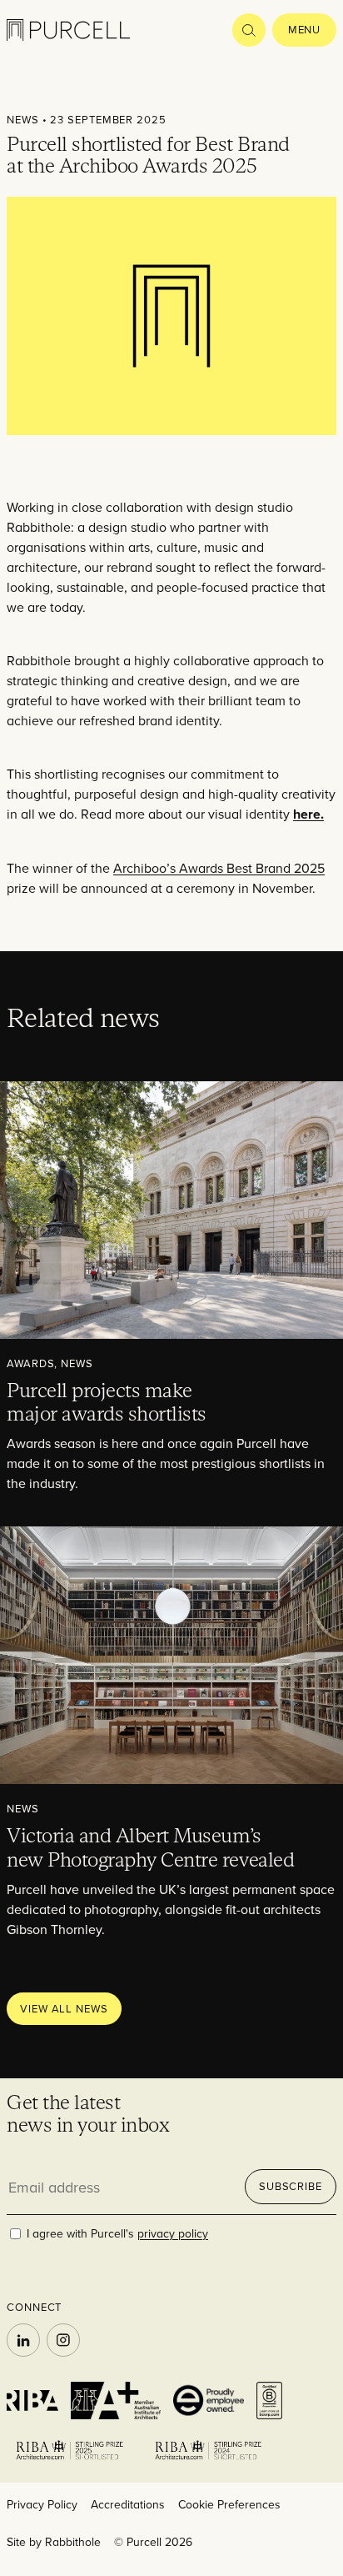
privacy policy (173, 2233)
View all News (64, 2008)
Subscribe (291, 2186)
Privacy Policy (42, 2504)
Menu (305, 29)
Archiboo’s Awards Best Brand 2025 (219, 868)
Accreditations (128, 2504)
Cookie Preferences (229, 2504)
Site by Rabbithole (54, 2542)
